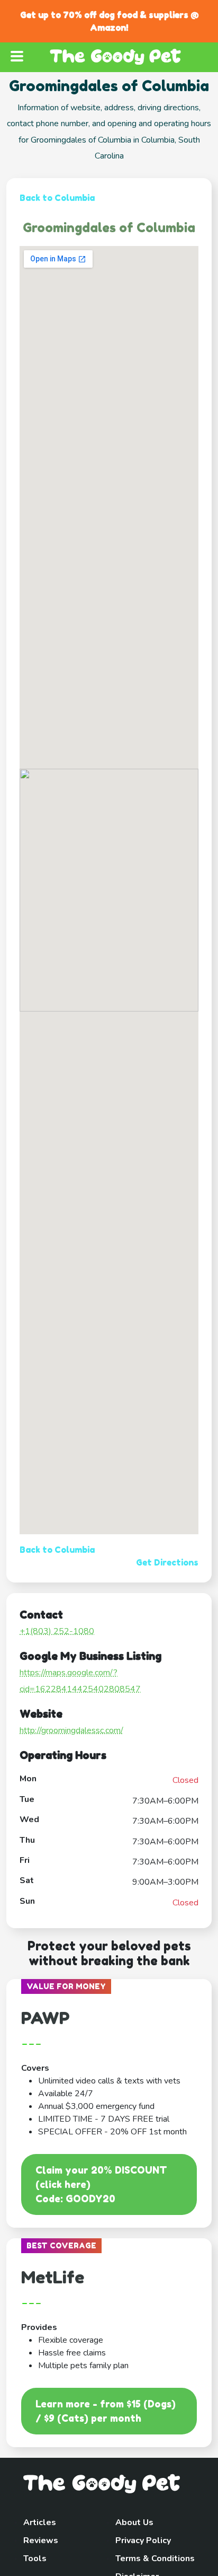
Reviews (41, 2540)
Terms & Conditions (155, 2559)
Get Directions (167, 1562)
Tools (35, 2559)
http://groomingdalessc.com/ (71, 1730)
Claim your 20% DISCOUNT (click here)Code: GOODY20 (101, 2184)
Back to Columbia (57, 198)
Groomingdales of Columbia (109, 228)
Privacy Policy (143, 2540)
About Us (134, 2522)
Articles (40, 2522)
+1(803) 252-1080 (57, 1631)
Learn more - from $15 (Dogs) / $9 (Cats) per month (106, 2411)
